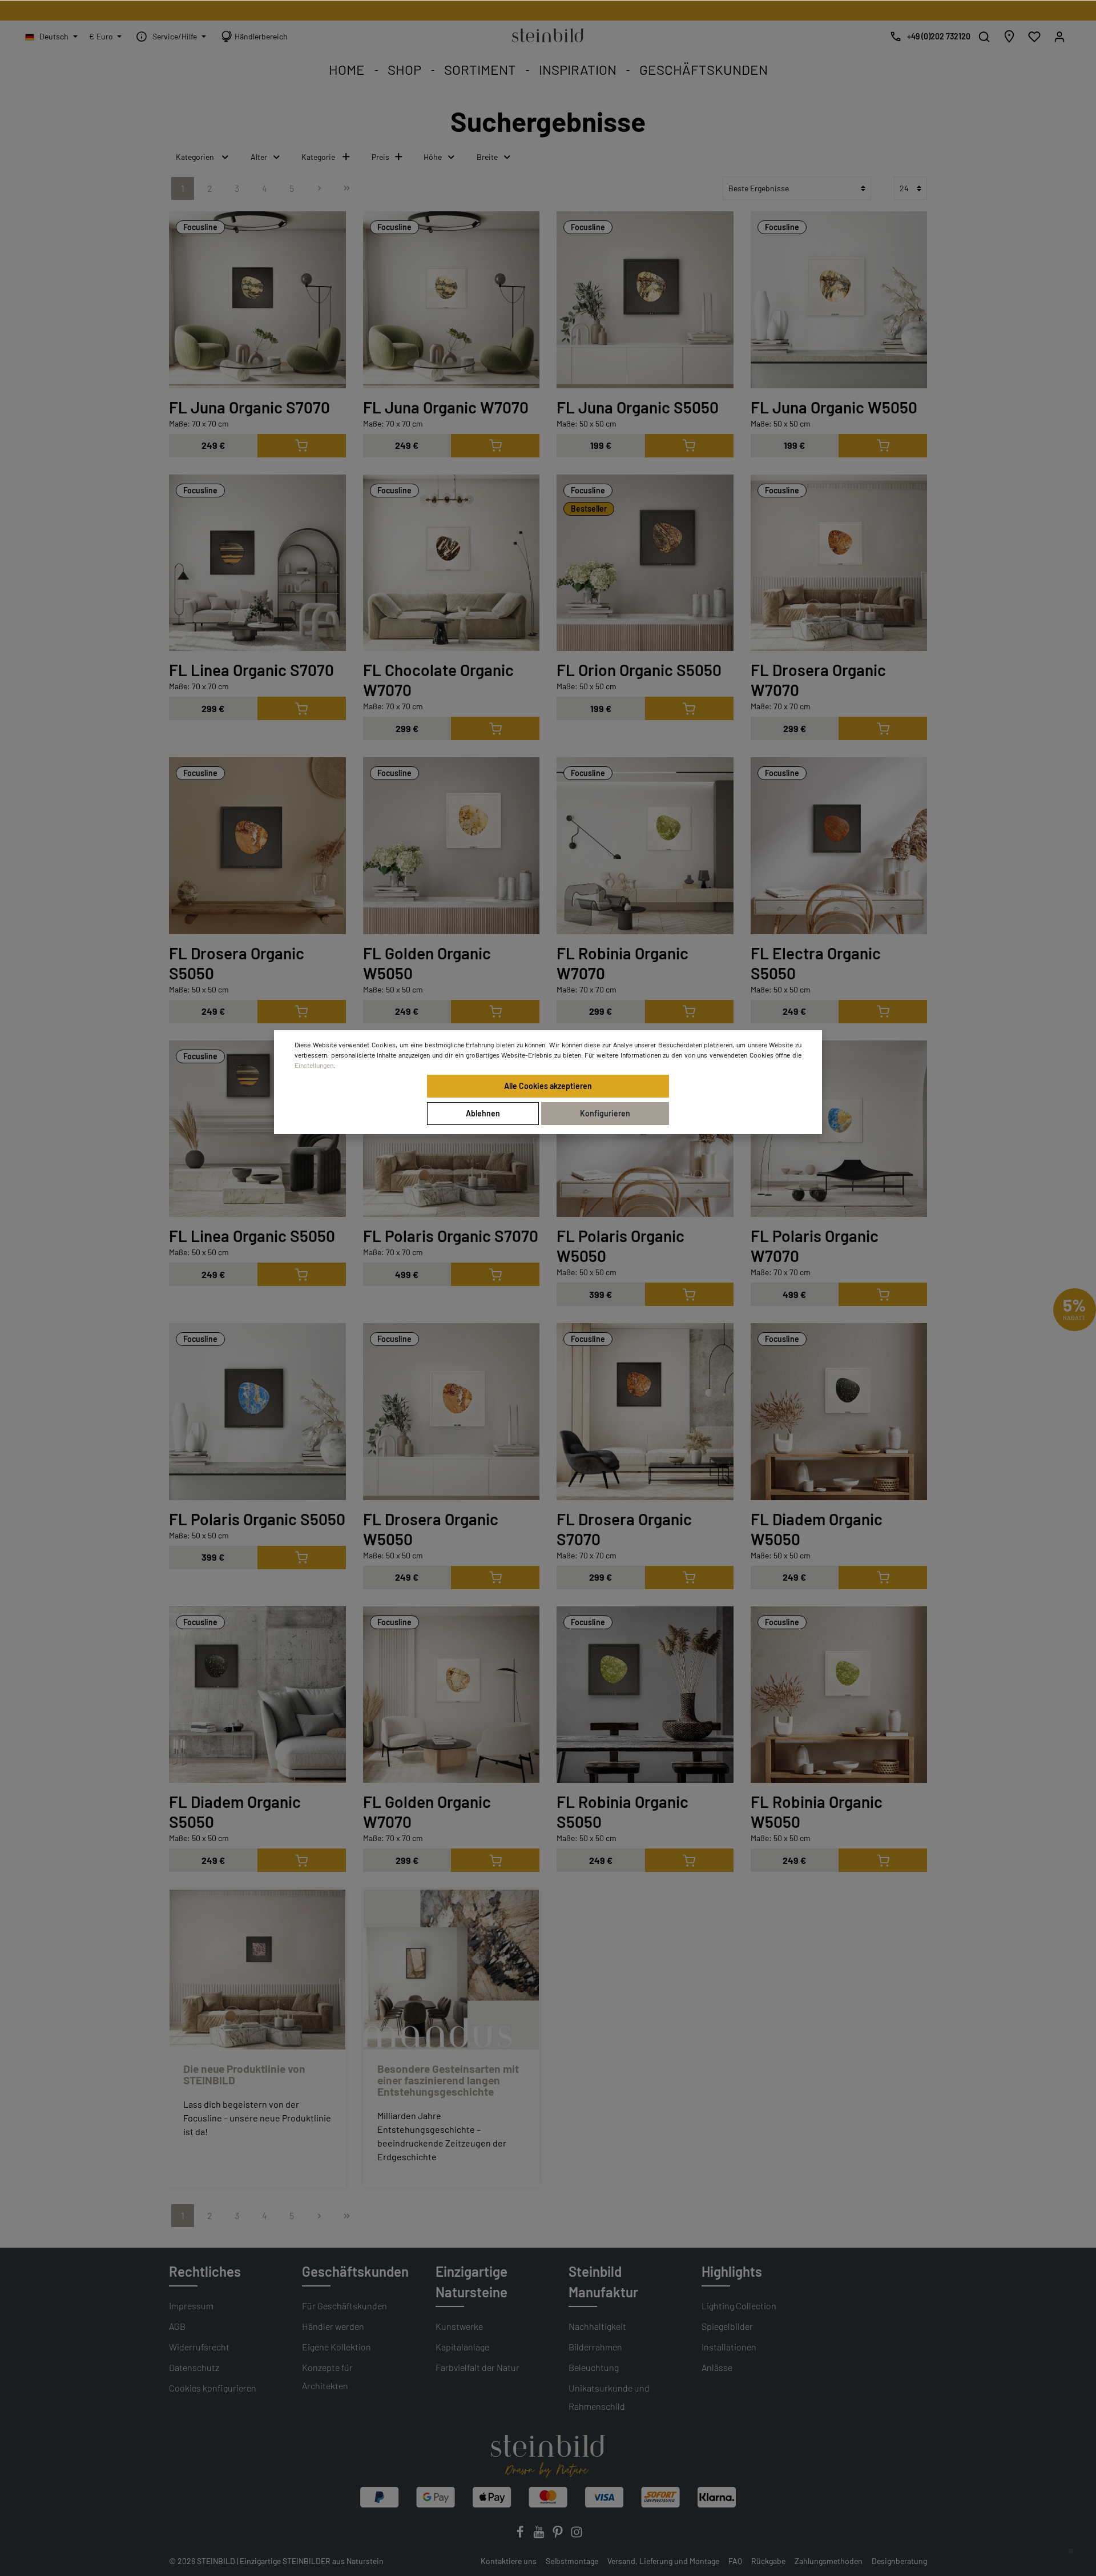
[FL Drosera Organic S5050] (257, 846)
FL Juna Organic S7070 (249, 407)
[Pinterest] (559, 2535)
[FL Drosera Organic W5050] (452, 1412)
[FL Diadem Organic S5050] (257, 1695)
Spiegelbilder (727, 2326)
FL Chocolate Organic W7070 (438, 680)
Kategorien (195, 157)
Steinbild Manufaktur (603, 2282)
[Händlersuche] (1009, 37)
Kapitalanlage (462, 2347)
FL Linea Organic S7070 (251, 670)
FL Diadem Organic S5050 (235, 1812)
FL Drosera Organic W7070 (818, 680)
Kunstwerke (459, 2326)
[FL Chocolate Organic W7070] (452, 563)
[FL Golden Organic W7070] (452, 1695)
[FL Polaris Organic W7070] (839, 1129)
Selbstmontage (572, 2561)
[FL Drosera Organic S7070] (645, 1412)
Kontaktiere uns (509, 2561)
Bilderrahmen (595, 2347)
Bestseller (589, 509)
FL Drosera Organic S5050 (237, 963)
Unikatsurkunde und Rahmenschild (609, 2397)
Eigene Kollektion (337, 2347)
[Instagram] (577, 2535)
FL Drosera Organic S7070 (624, 1529)
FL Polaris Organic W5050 (620, 1246)
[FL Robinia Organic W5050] (839, 1695)
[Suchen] (984, 37)
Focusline (200, 227)
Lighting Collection (739, 2306)
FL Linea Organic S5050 (252, 1236)
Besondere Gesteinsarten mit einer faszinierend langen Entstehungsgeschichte (448, 2080)
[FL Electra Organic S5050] (839, 846)
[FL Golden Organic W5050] (452, 846)
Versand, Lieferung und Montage (663, 2561)
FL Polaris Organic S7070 (451, 1236)
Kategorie (318, 157)
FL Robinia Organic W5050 (817, 1812)
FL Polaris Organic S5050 (257, 1519)
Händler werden (333, 2326)
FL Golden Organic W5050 (427, 963)
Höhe (433, 157)
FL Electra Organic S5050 (816, 963)
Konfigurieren (605, 1113)
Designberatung (899, 2561)
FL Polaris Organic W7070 (815, 1246)
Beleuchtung (594, 2367)
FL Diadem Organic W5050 (817, 1529)
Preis (380, 157)
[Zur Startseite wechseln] (548, 34)
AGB (177, 2326)
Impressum (191, 2306)
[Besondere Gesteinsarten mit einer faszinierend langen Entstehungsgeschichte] (452, 1970)
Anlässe (717, 2367)
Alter (259, 157)
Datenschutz (194, 2367)
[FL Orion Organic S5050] (645, 563)
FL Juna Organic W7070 (446, 407)
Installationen (729, 2347)
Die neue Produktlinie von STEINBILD (244, 2074)
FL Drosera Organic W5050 (431, 1529)
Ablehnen (483, 1113)
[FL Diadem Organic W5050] (839, 1412)
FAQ (735, 2561)
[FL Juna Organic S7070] (257, 300)
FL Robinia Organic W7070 (622, 963)
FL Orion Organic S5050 (639, 670)
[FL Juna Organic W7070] (452, 300)
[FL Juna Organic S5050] (645, 300)
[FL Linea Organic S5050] (257, 1129)
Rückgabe (768, 2561)
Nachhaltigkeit (597, 2326)
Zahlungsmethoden (829, 2561)
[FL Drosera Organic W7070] (839, 563)
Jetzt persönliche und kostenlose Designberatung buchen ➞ (548, 11)
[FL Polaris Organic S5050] (257, 1412)
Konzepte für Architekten (327, 2376)
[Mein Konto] (1059, 37)
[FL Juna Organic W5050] (839, 300)
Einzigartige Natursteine (472, 2282)
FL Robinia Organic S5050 (622, 1812)
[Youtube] (540, 2535)
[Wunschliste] (1034, 37)
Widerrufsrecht (199, 2347)
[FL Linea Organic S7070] (257, 563)
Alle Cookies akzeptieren (548, 1086)
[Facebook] (521, 2535)
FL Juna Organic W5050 (834, 407)
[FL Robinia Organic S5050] (645, 1695)
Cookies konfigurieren (213, 2388)
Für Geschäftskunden (344, 2306)
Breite (487, 157)
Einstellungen (314, 1065)
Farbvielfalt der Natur (478, 2367)
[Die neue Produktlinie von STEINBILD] (257, 1970)
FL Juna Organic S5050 (638, 407)
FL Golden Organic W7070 (427, 1812)
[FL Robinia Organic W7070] (645, 846)
